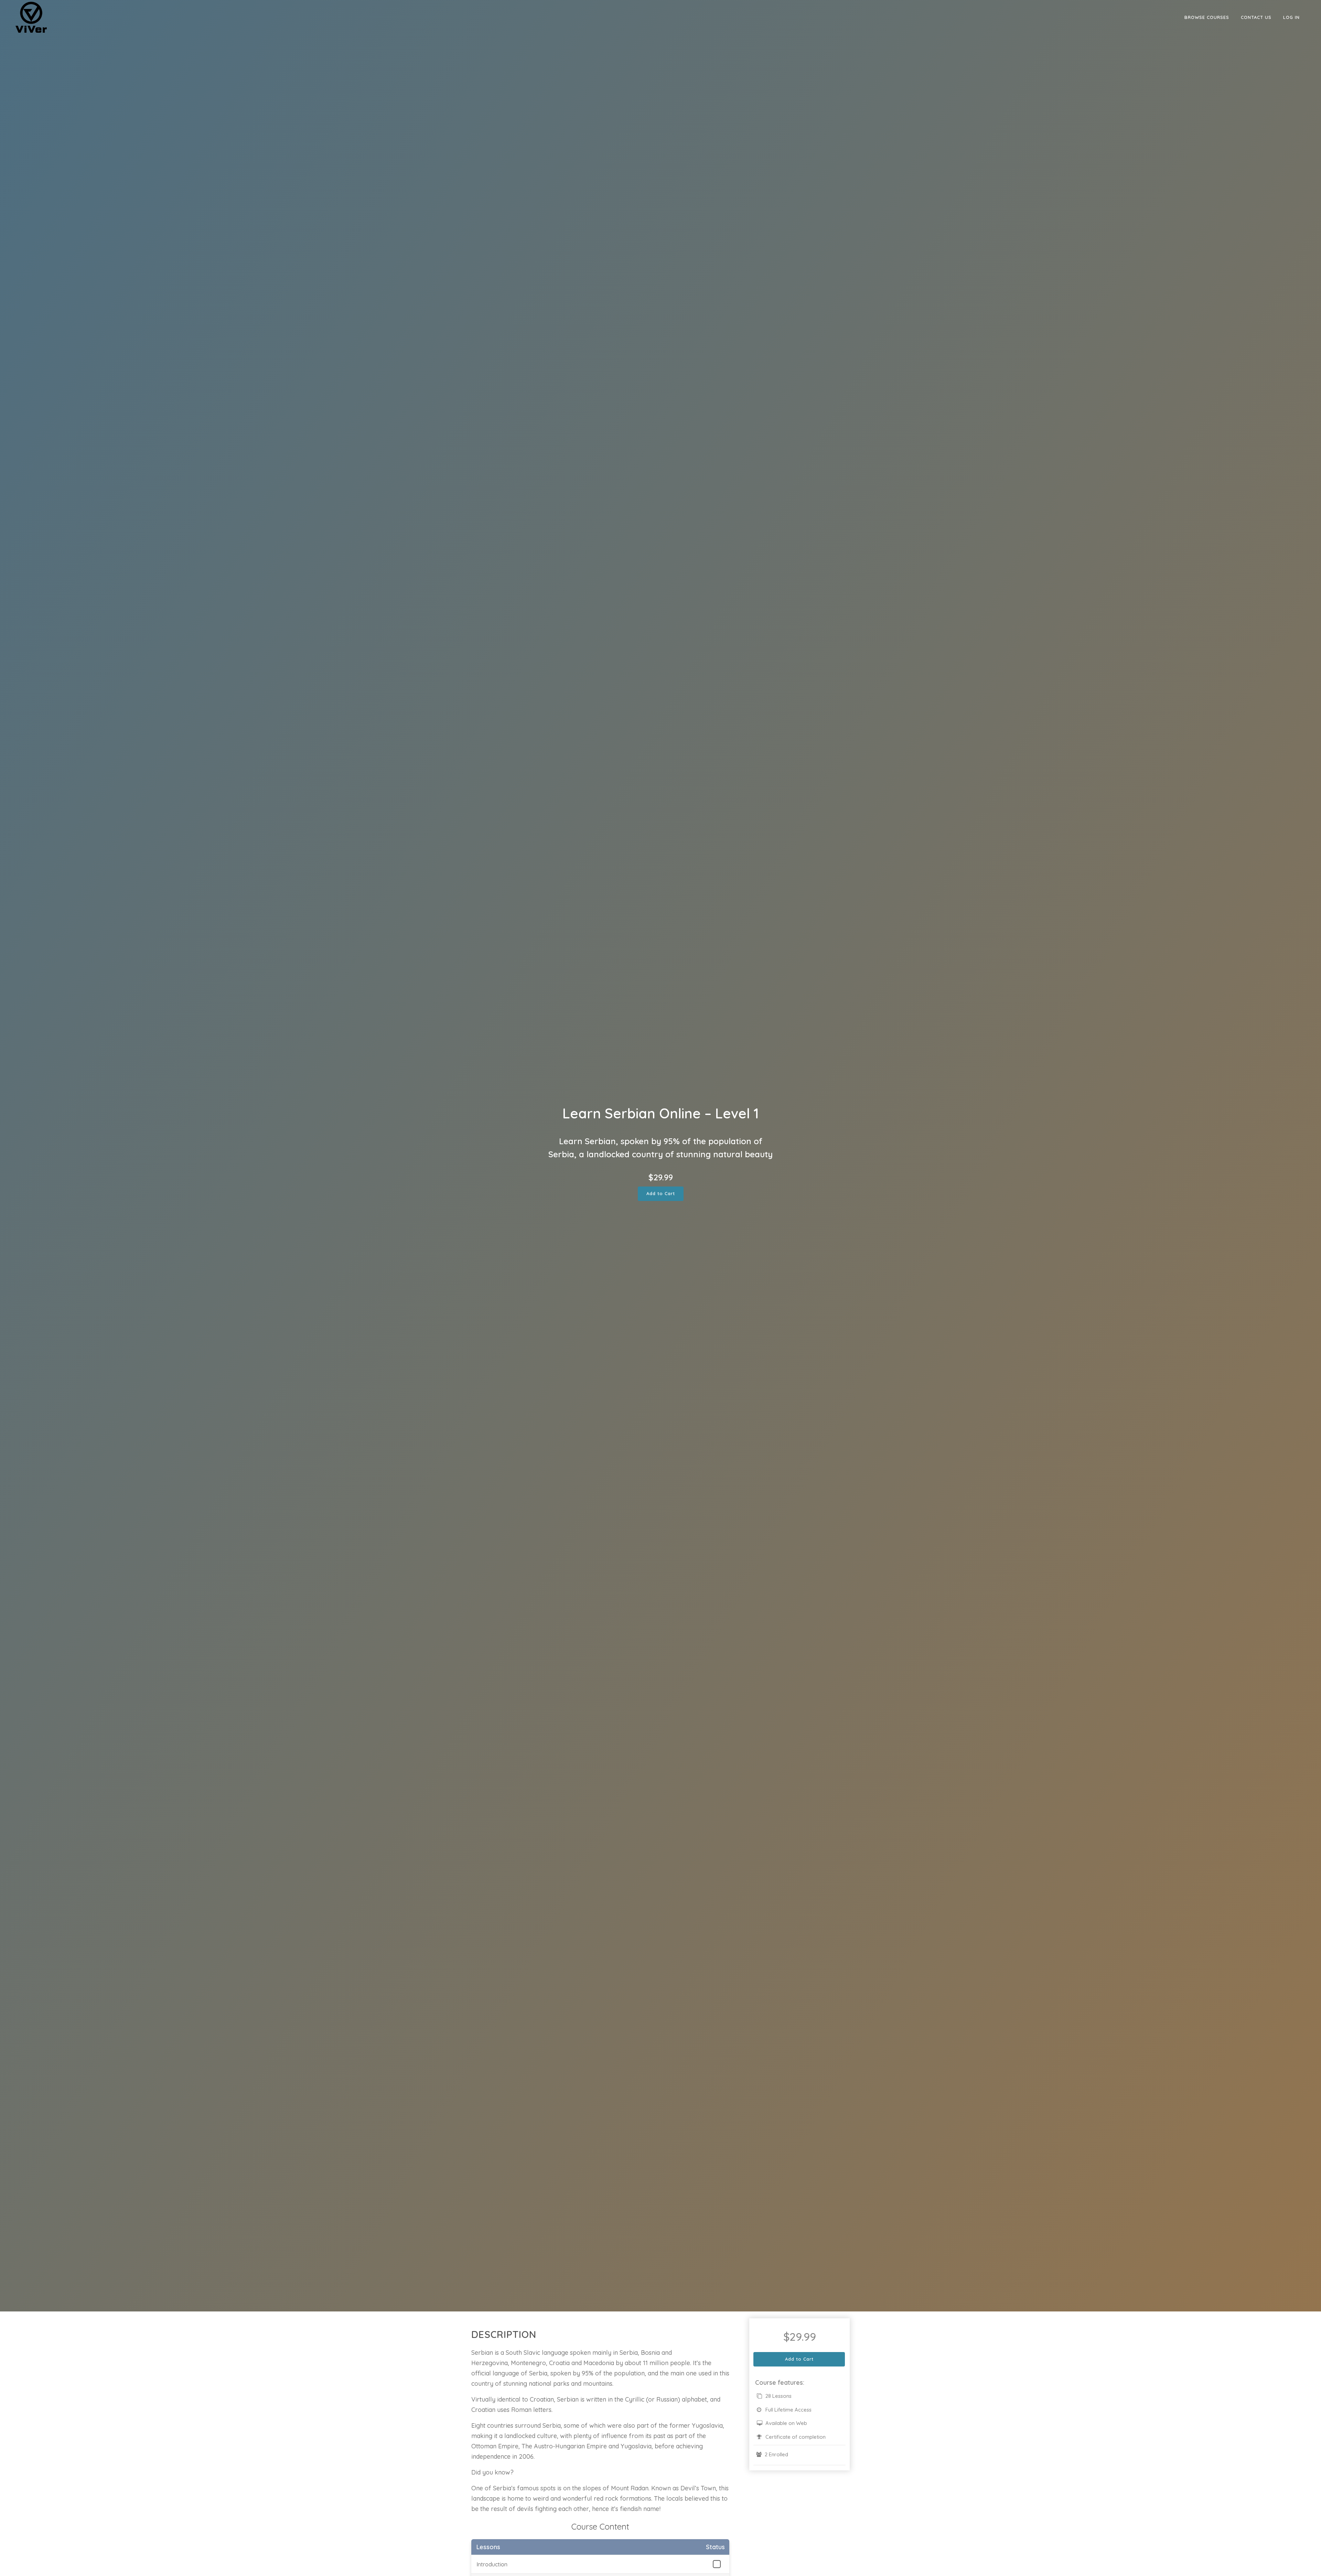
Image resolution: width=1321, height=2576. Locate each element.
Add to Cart (661, 1193)
